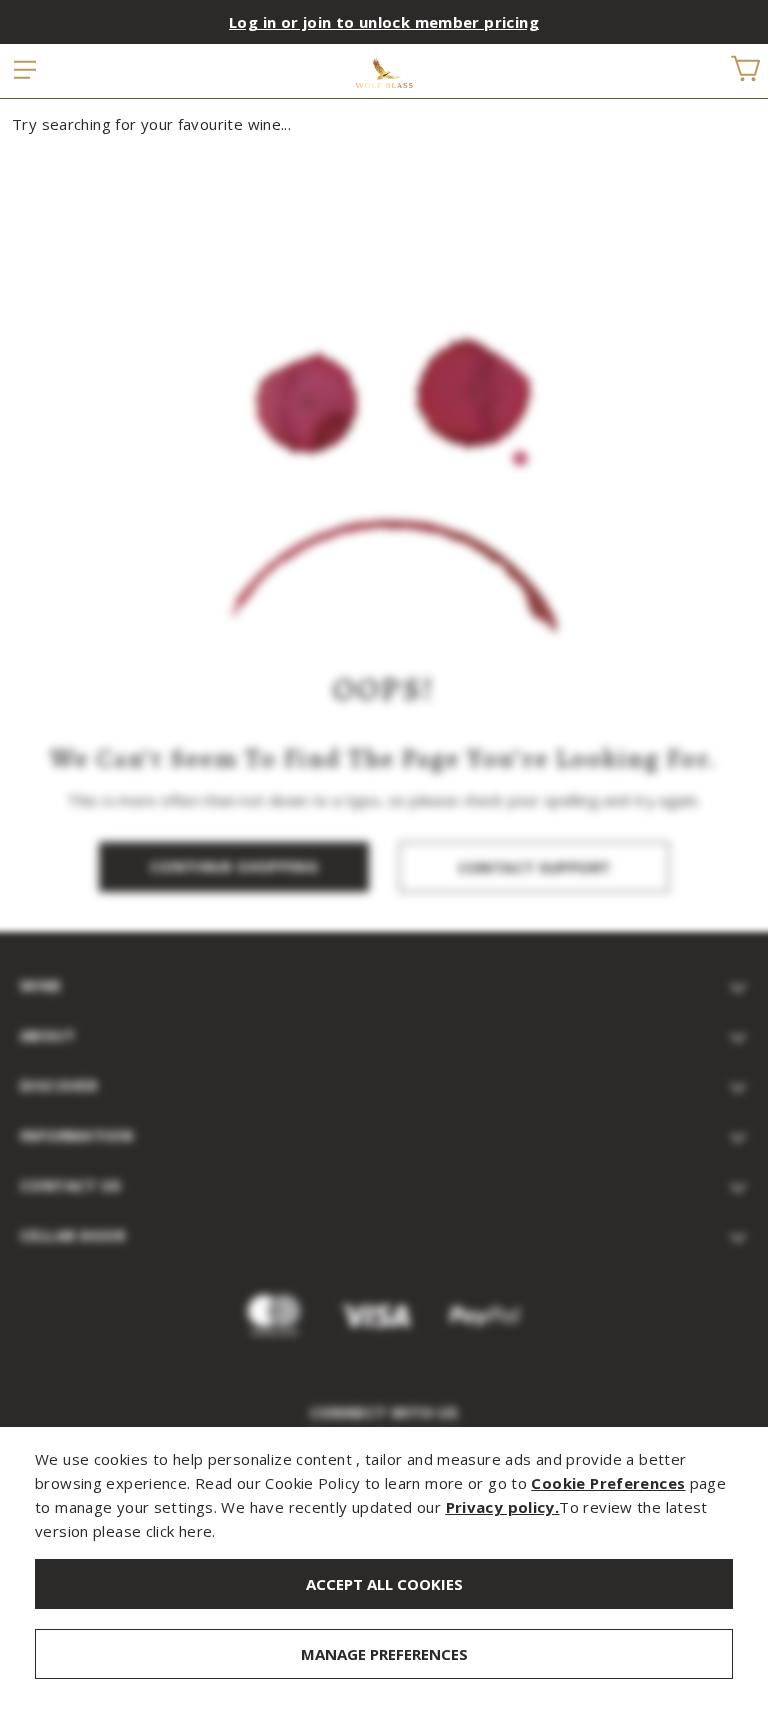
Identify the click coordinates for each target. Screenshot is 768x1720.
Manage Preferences (384, 1654)
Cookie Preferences (608, 1483)
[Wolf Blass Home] (384, 73)
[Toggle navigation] (26, 71)
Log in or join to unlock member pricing (384, 22)
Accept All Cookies (384, 1584)
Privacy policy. (503, 1507)
